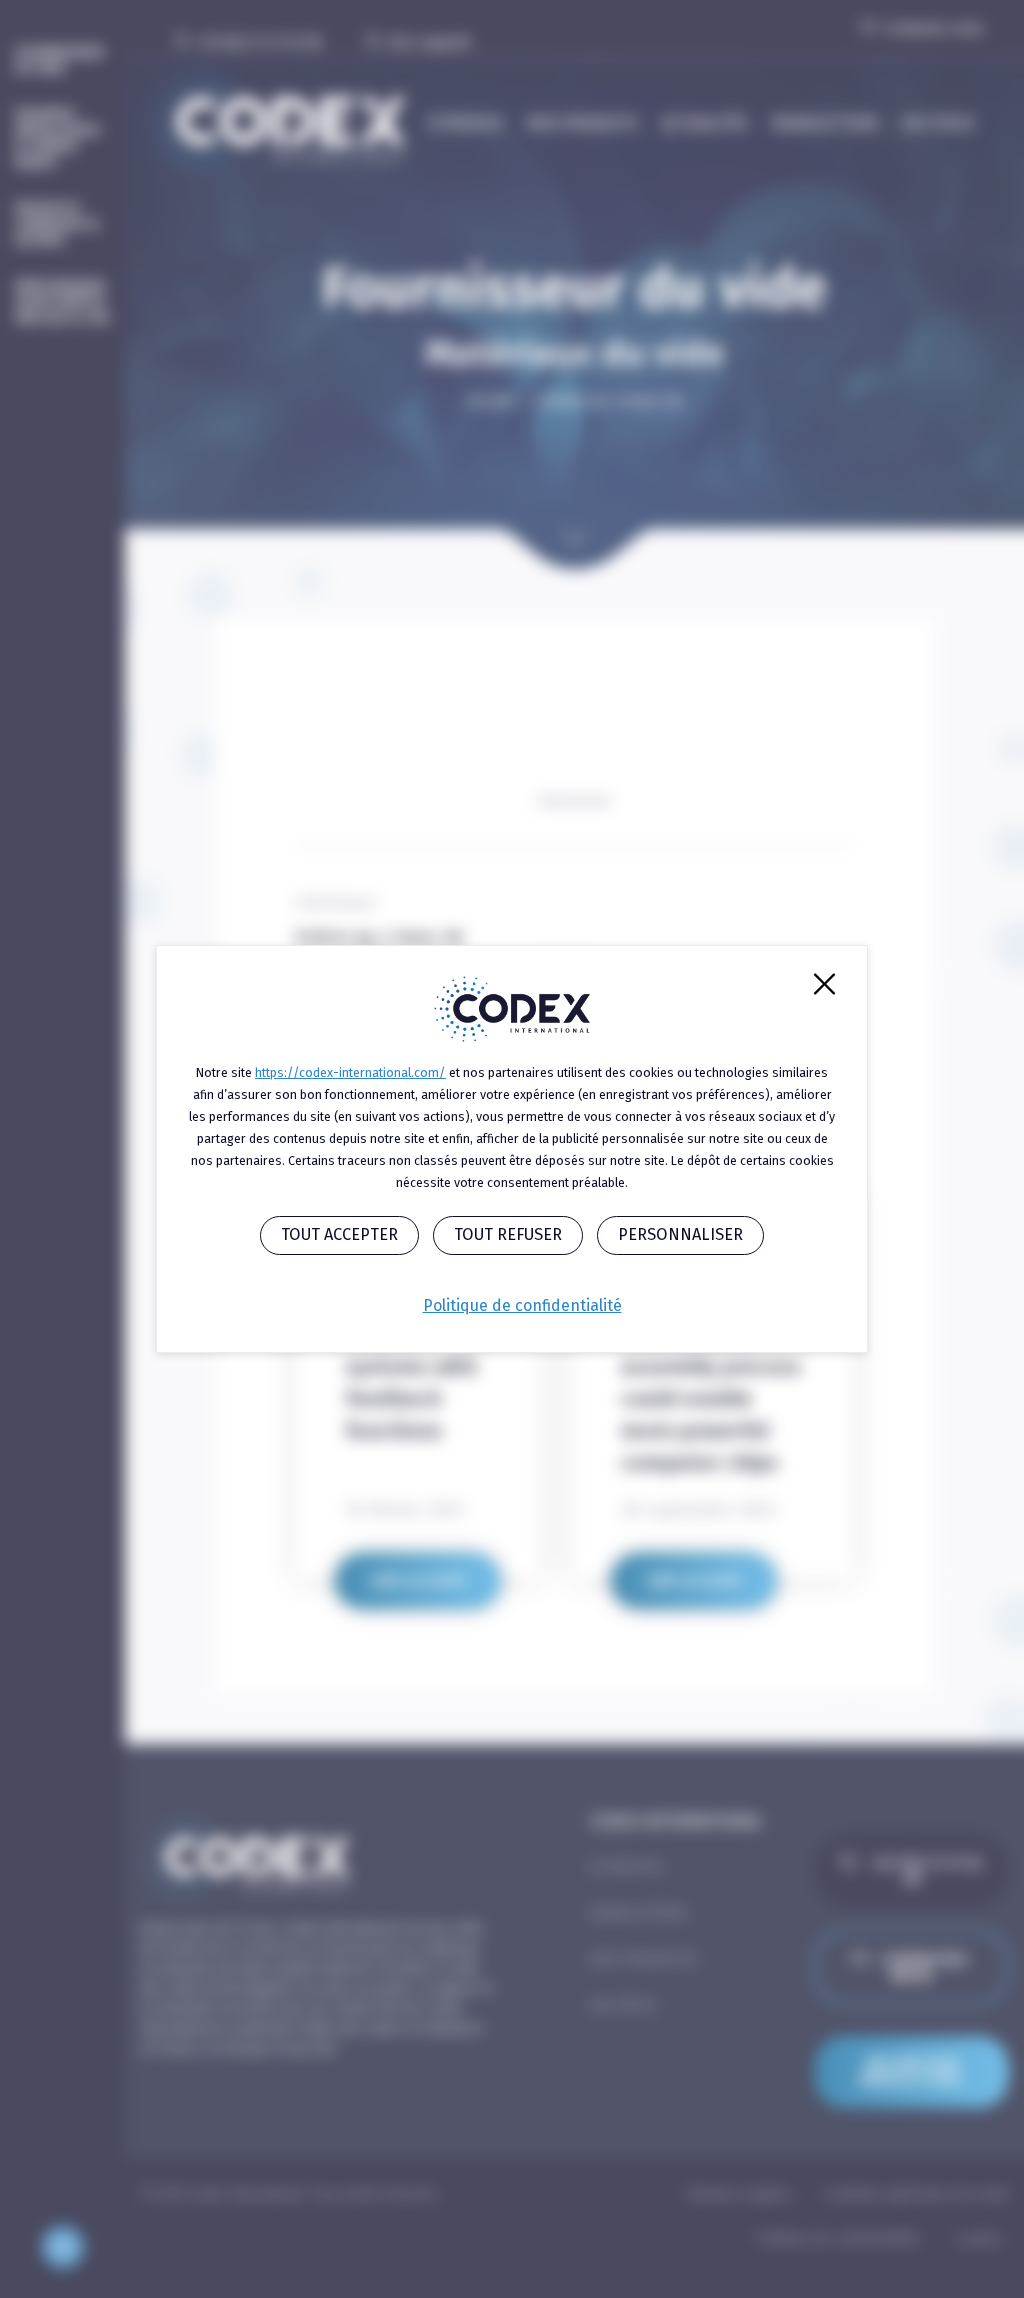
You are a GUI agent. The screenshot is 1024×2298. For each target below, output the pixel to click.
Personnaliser (680, 1234)
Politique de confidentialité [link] (522, 1305)
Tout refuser (508, 1234)
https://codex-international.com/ (350, 1072)
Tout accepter (339, 1234)
